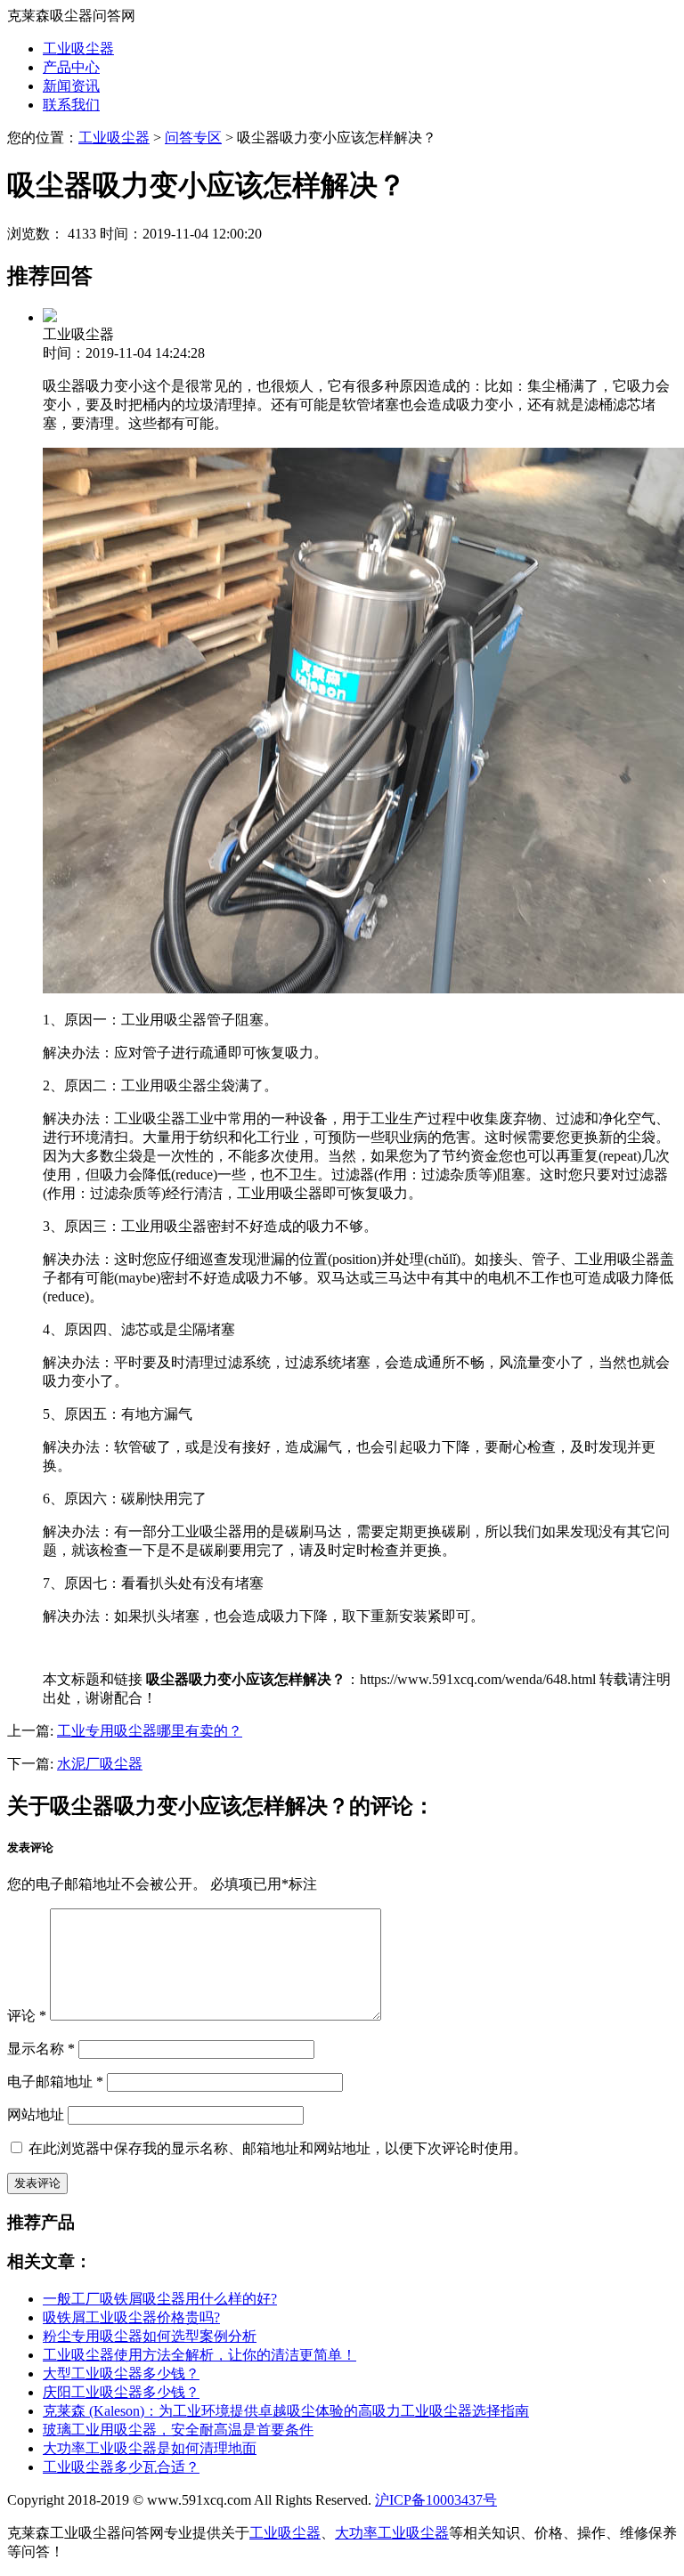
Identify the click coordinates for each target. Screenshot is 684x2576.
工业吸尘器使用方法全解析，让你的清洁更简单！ (199, 2355)
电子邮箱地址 (55, 2082)
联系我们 (71, 105)
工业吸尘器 (78, 49)
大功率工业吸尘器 (392, 2533)
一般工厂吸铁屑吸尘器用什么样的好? (160, 2299)
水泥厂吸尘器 (100, 1764)
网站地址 (36, 2114)
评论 (27, 2016)
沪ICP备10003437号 (436, 2500)
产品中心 (71, 67)
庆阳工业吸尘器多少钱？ (121, 2392)
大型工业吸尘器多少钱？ (121, 2373)
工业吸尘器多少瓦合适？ (121, 2467)
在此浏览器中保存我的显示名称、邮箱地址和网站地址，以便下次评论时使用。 (278, 2148)
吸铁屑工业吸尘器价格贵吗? (131, 2317)
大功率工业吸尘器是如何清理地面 (150, 2448)
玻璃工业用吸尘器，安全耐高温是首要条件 (178, 2430)
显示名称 (41, 2049)
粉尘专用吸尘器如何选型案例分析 (150, 2336)
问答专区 (193, 138)
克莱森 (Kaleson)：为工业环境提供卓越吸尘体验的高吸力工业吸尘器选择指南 (286, 2411)
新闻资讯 (71, 86)
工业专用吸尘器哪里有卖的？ (150, 1731)
